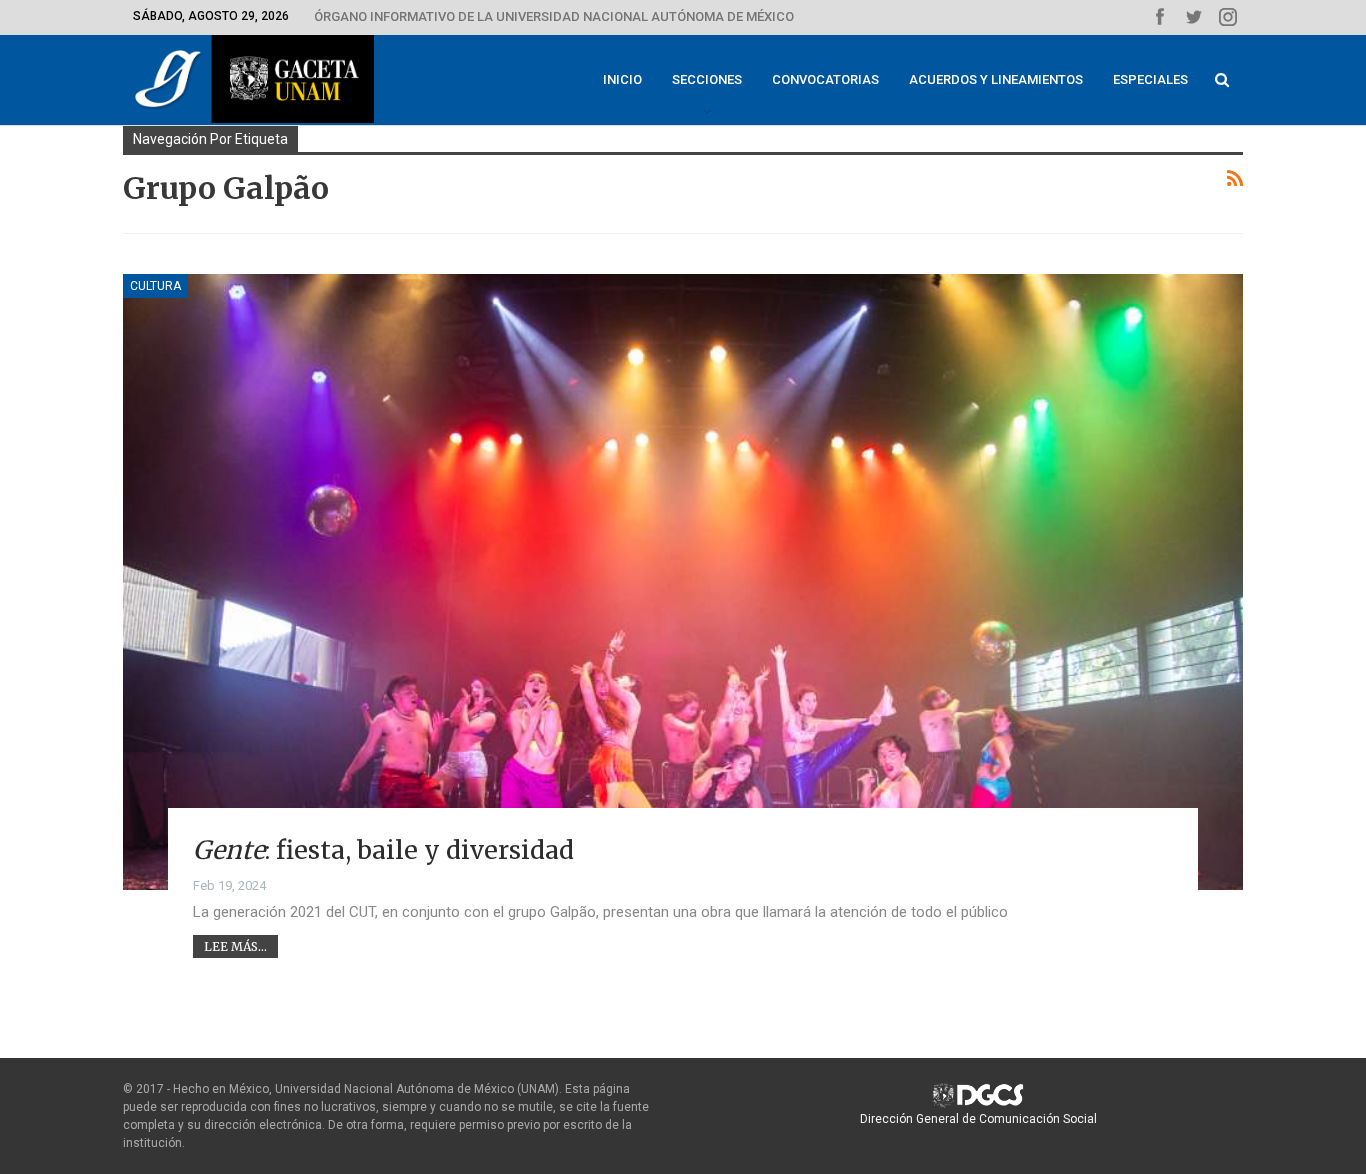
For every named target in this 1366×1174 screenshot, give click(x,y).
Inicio (622, 79)
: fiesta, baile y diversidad (383, 850)
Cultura (155, 286)
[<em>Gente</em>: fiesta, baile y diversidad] (683, 582)
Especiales (1150, 79)
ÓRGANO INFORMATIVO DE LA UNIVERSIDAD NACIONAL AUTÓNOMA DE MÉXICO (554, 16)
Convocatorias (825, 79)
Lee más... (235, 946)
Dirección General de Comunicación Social (978, 1119)
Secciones (707, 79)
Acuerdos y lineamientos (996, 79)
